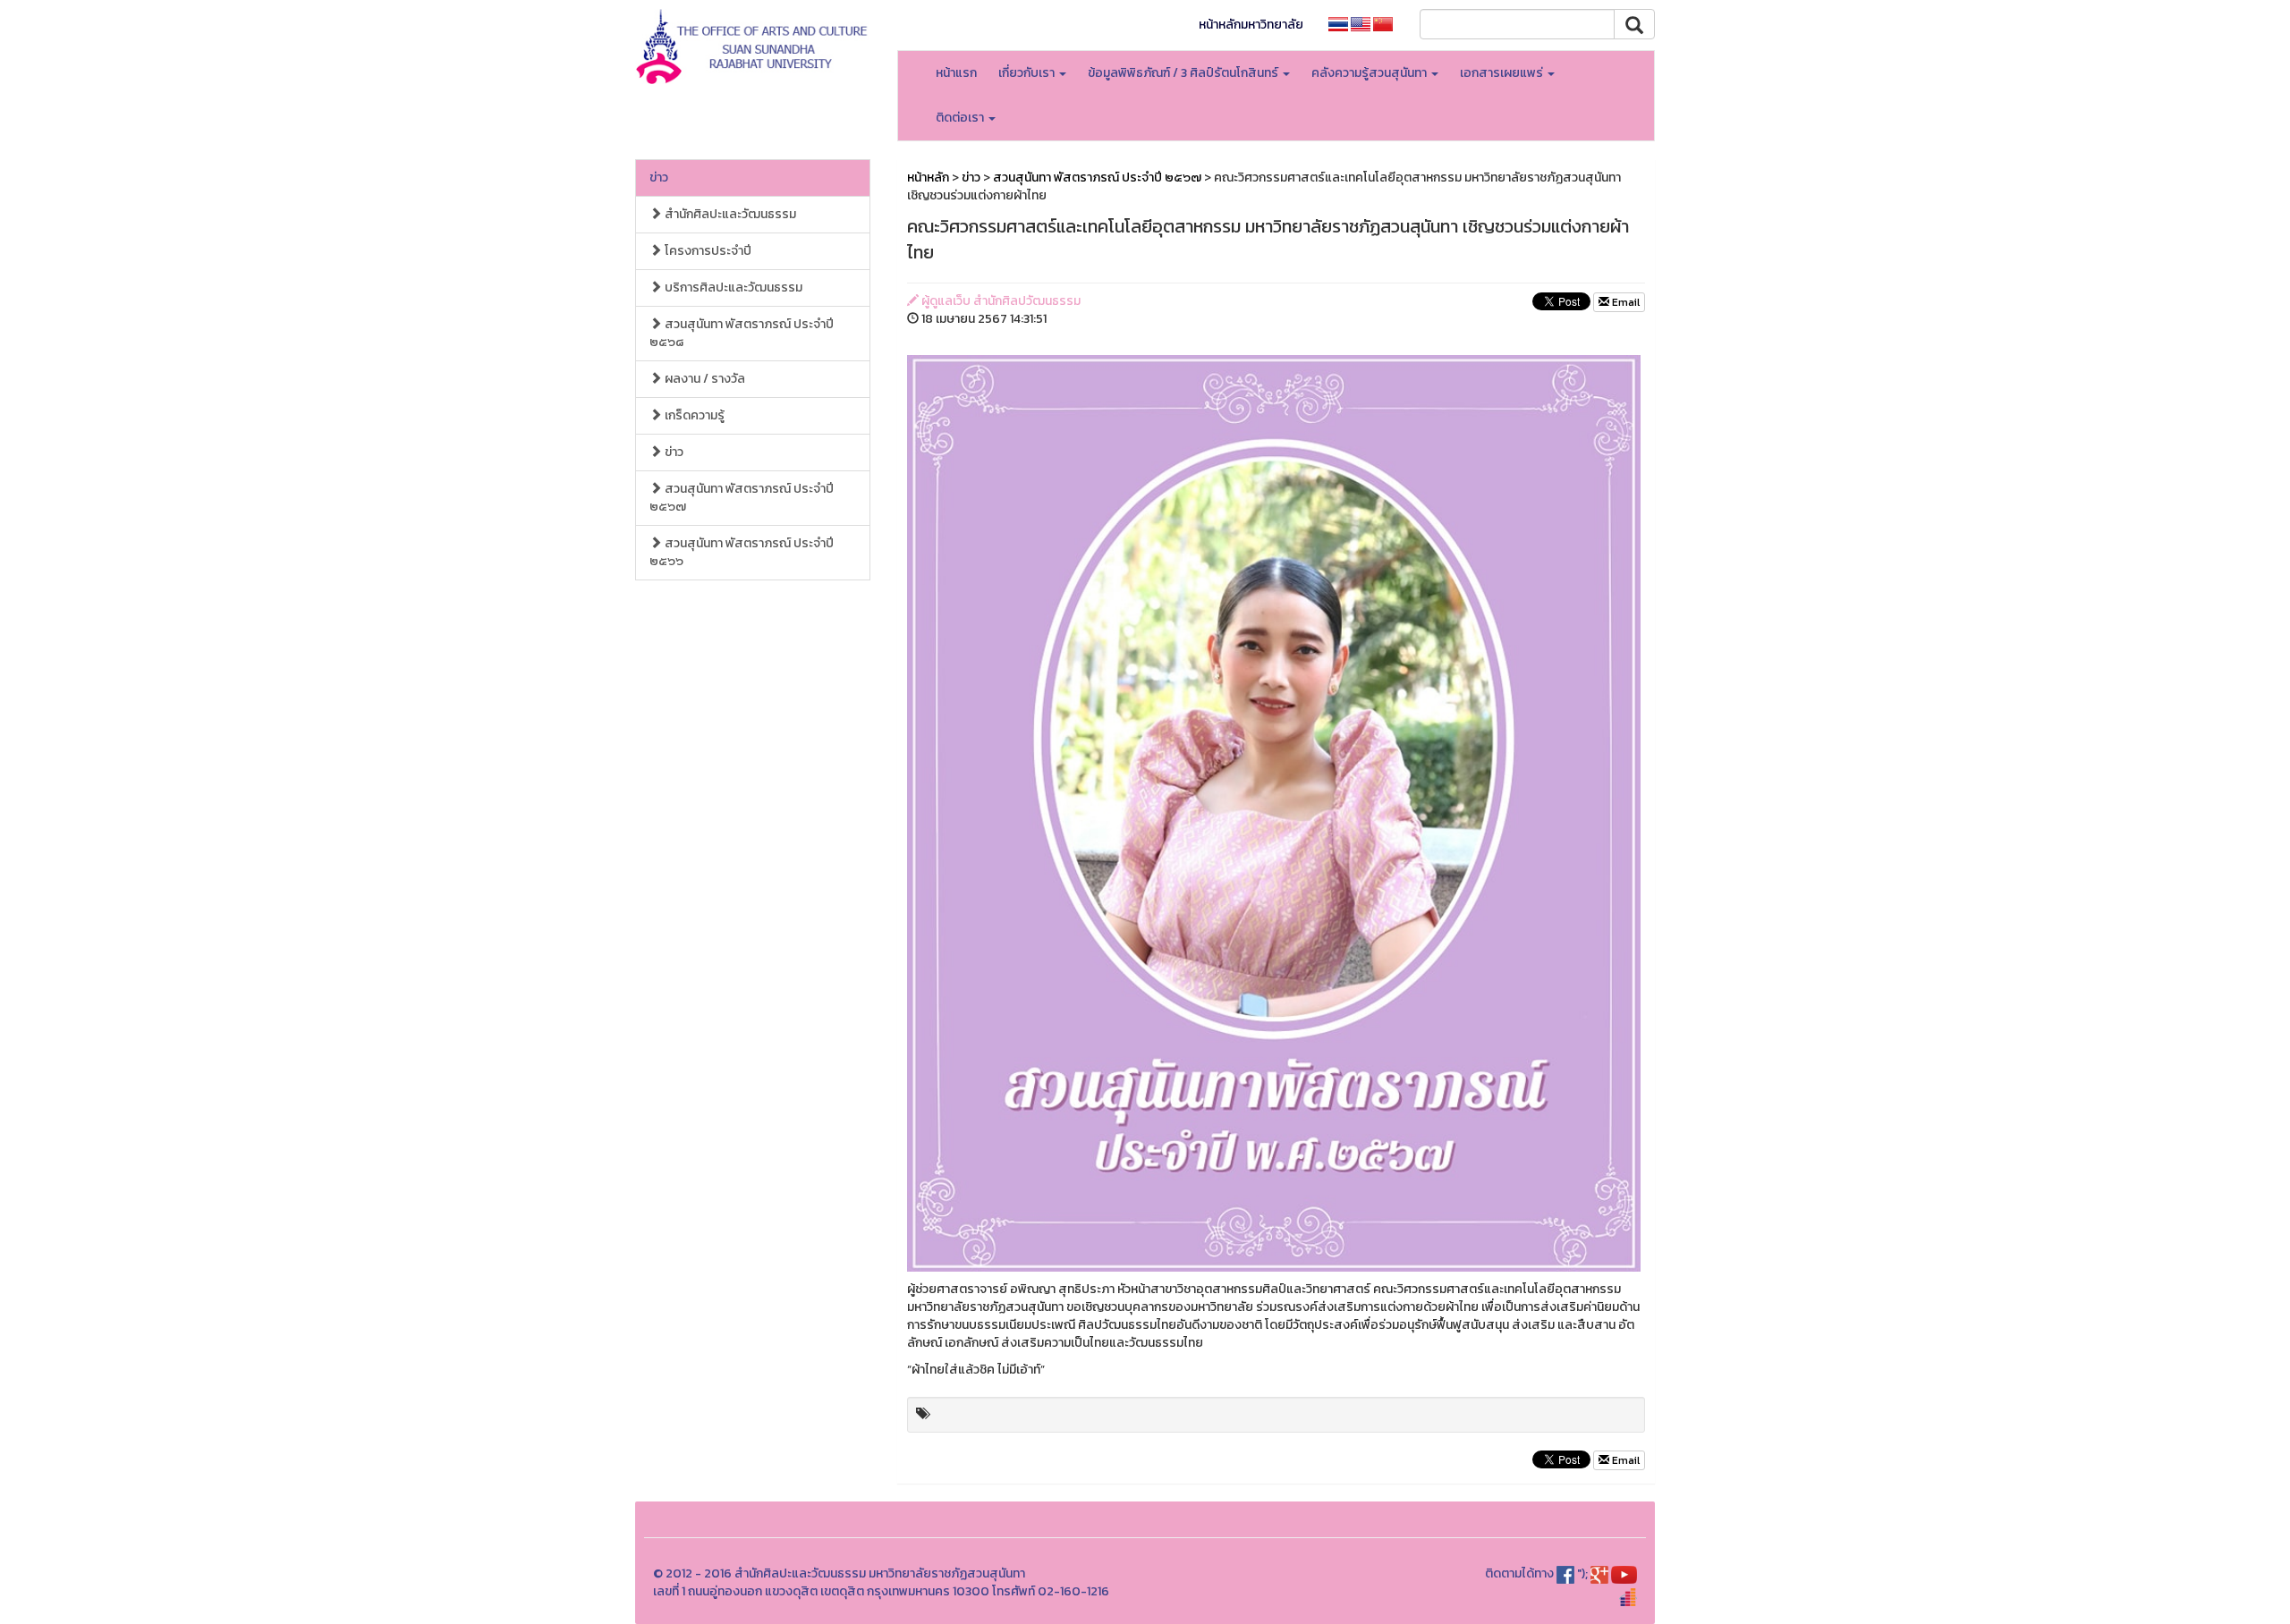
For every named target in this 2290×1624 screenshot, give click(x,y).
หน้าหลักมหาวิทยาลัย (1251, 25)
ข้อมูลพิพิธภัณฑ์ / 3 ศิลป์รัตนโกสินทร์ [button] (1184, 73)
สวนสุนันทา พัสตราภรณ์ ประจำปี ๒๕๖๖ (742, 552)
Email (1624, 302)
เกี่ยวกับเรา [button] (1028, 73)
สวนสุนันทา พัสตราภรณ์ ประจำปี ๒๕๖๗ (742, 498)
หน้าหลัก (928, 178)
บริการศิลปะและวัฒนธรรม (732, 288)
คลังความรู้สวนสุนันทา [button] (1370, 73)
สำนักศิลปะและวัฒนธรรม (729, 214)
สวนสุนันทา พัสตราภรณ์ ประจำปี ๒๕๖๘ (742, 333)
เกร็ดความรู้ (693, 415)
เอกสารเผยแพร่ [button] (1503, 73)
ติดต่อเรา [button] (961, 118)
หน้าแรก (956, 73)
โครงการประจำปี (707, 251)
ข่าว (659, 178)
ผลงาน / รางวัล (704, 379)
